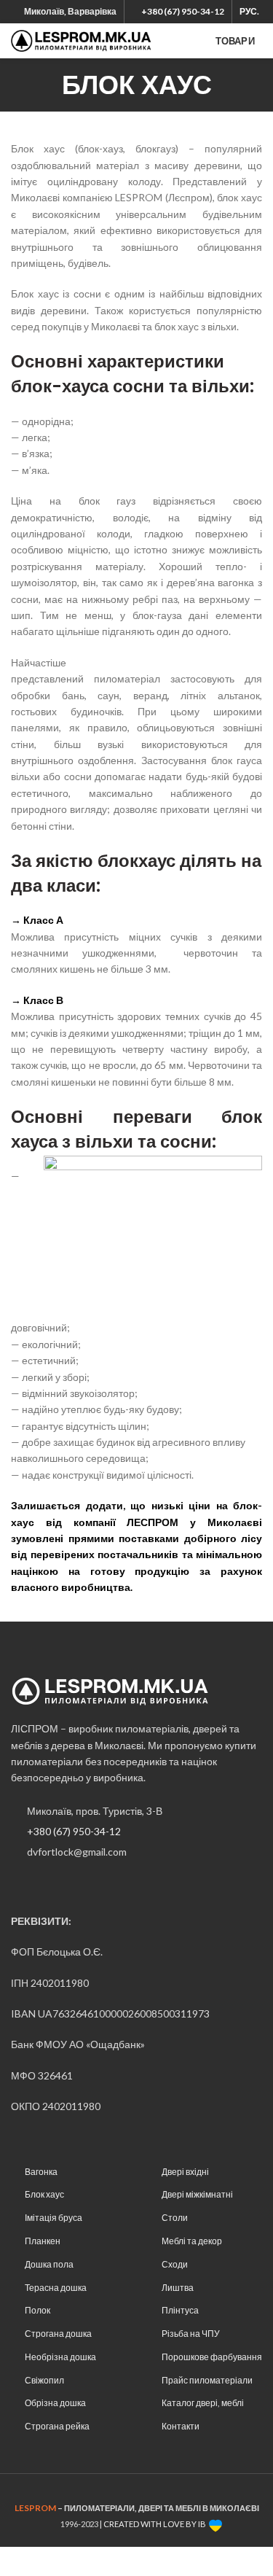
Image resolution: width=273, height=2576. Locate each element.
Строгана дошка (58, 2334)
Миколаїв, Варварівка (70, 11)
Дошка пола (49, 2264)
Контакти (181, 2426)
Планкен (43, 2241)
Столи (175, 2218)
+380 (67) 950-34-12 (74, 1831)
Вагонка (41, 2172)
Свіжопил (44, 2380)
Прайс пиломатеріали (207, 2380)
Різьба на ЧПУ (191, 2334)
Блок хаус (44, 2194)
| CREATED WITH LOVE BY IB (154, 2524)
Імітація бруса (54, 2218)
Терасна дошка (56, 2288)
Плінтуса (180, 2310)
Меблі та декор (192, 2241)
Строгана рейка (57, 2426)
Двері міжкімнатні (197, 2194)
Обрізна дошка (55, 2403)
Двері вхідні (185, 2172)
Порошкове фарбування (212, 2357)
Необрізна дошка (60, 2357)
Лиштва (178, 2288)
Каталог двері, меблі (203, 2403)
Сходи (175, 2264)
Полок (37, 2310)
